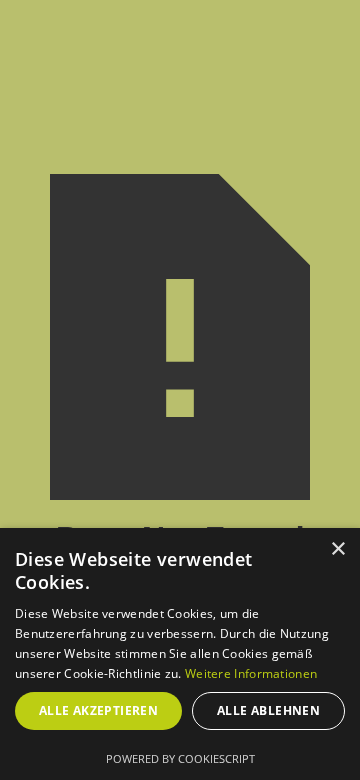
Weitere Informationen (251, 673)
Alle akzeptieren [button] (98, 710)
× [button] (337, 549)
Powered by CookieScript (180, 758)
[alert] (180, 654)
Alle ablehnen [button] (268, 710)
